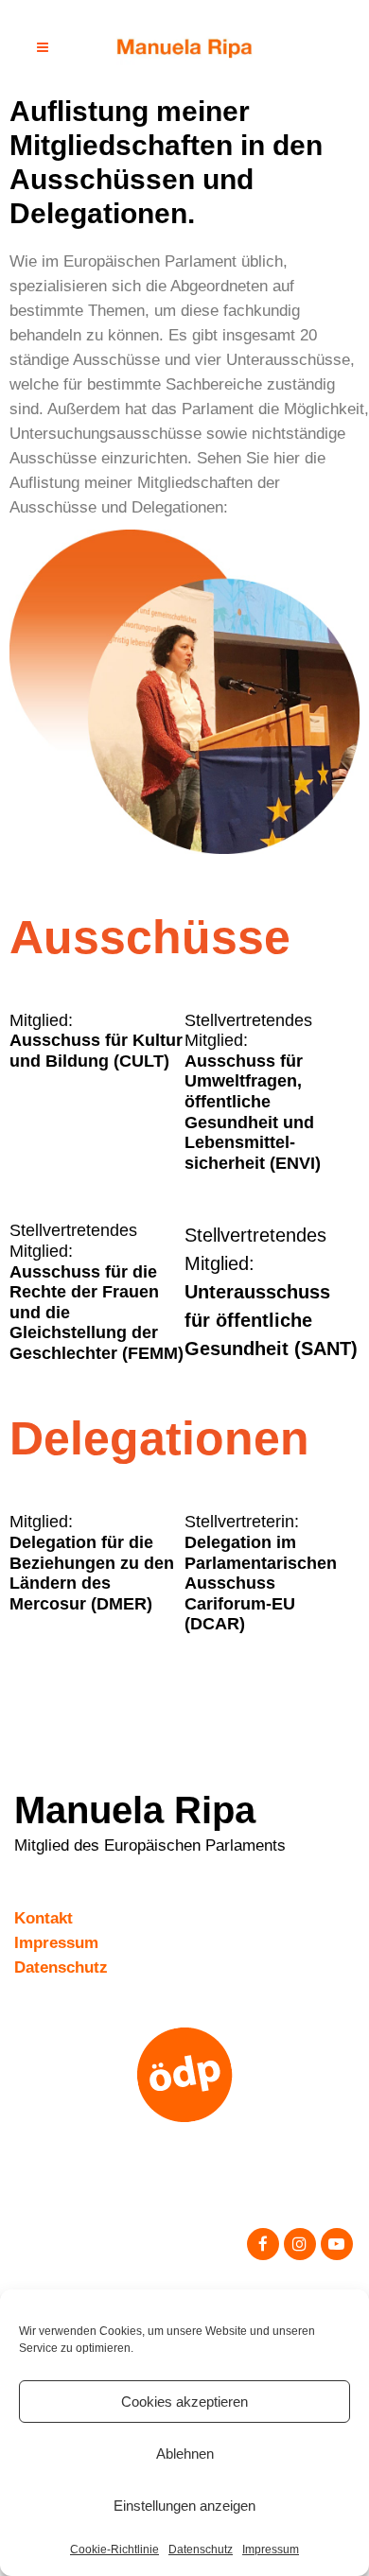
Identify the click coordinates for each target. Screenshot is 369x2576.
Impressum (271, 2550)
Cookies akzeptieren (184, 2402)
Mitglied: (96, 1041)
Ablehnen (185, 2454)
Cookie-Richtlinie (114, 2550)
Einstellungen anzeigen (184, 2506)
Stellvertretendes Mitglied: (253, 1092)
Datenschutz (201, 2550)
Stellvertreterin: (261, 1573)
